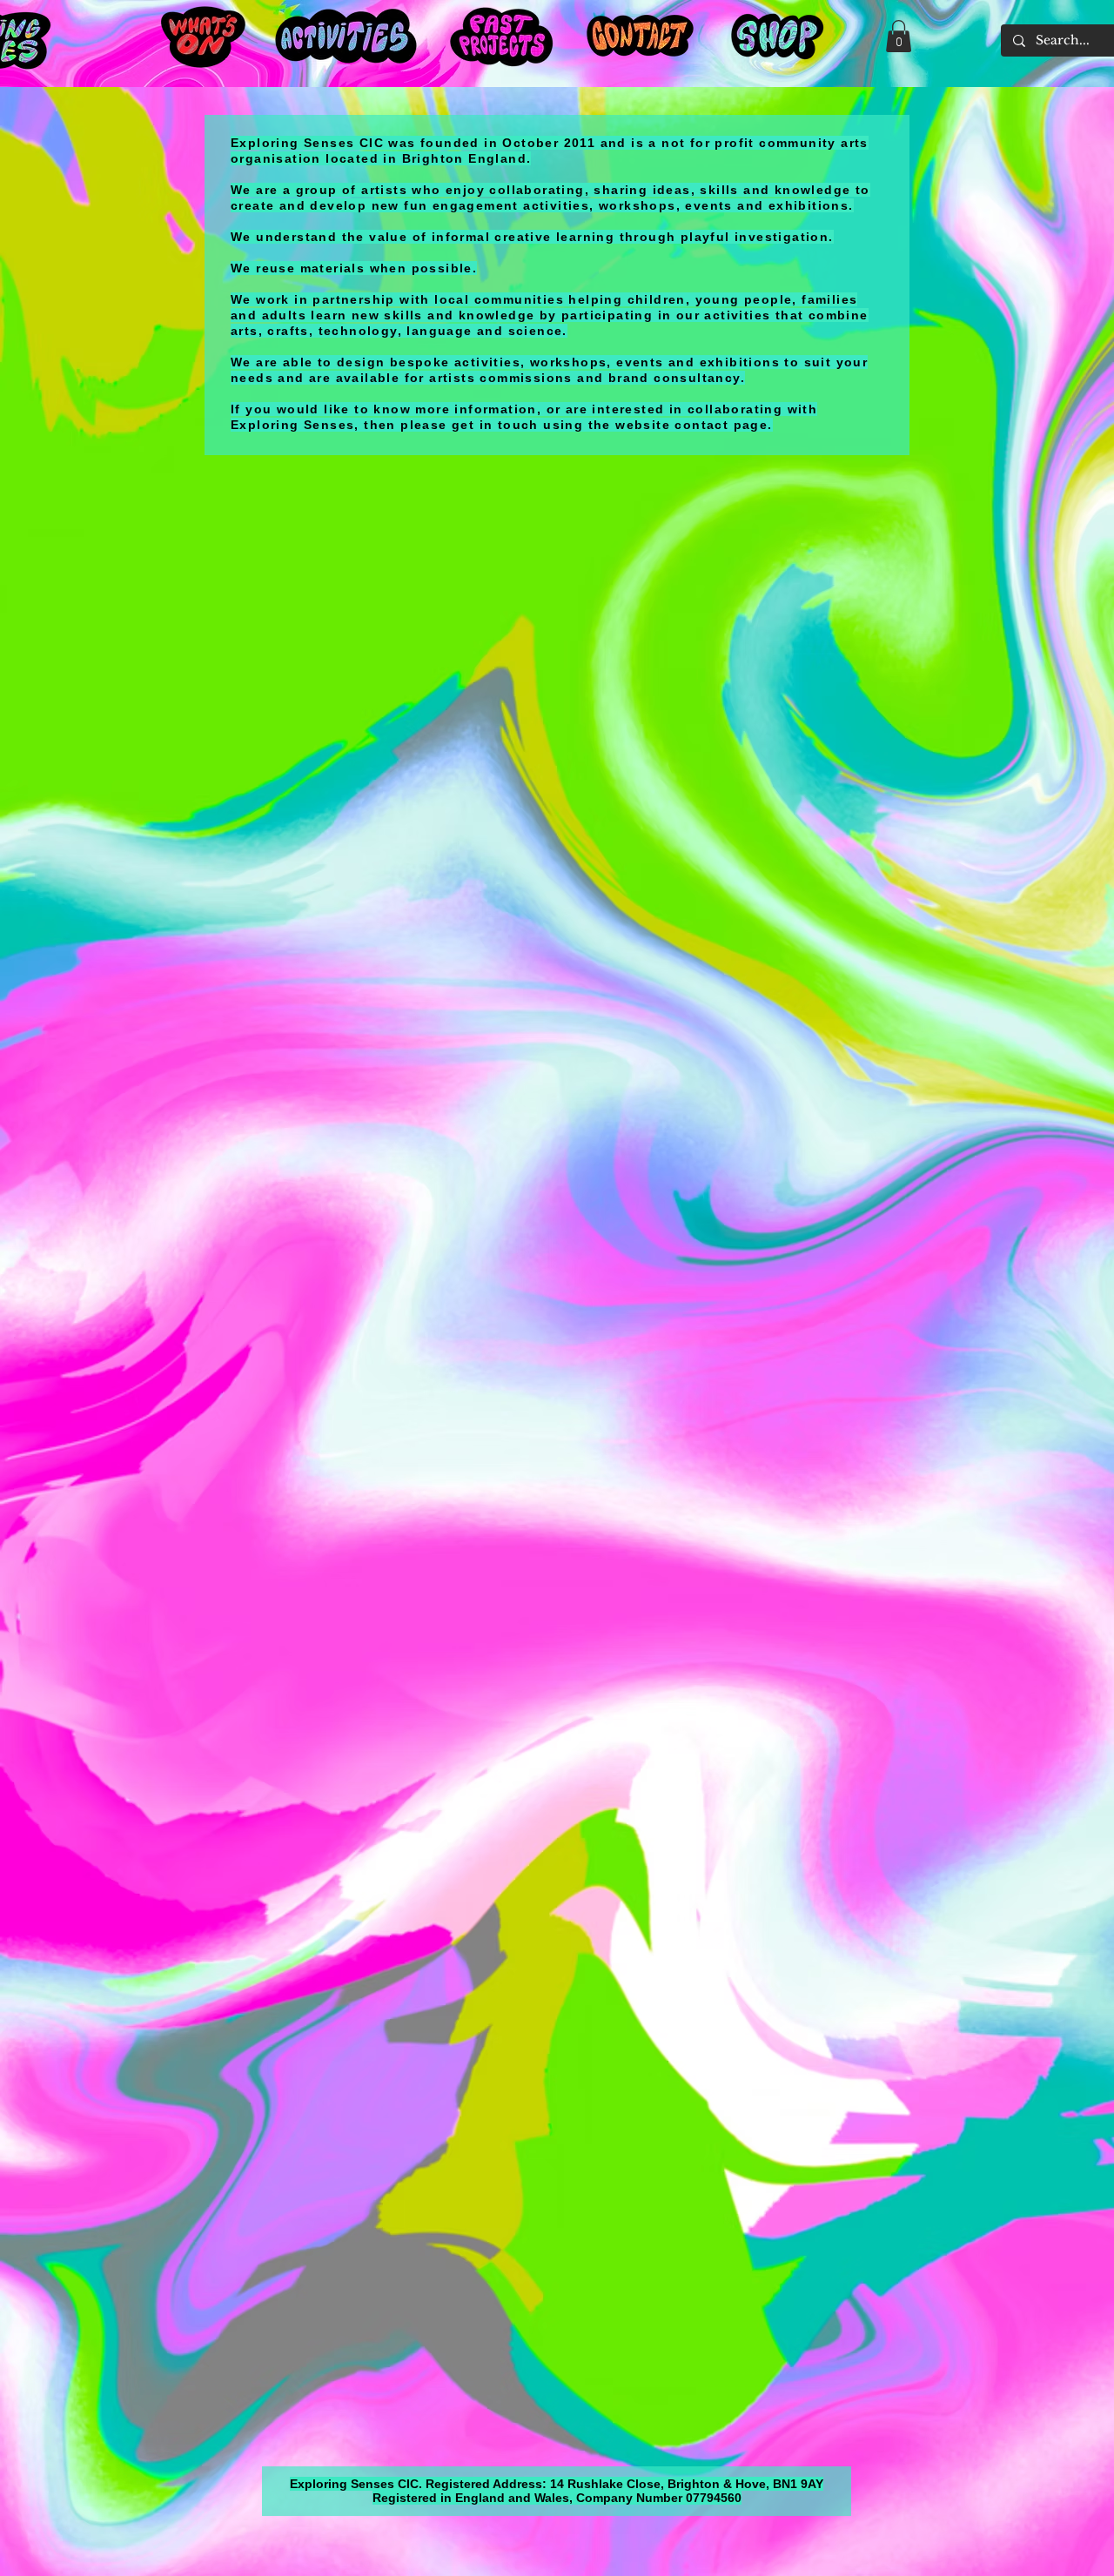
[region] (203, 37)
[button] (640, 36)
